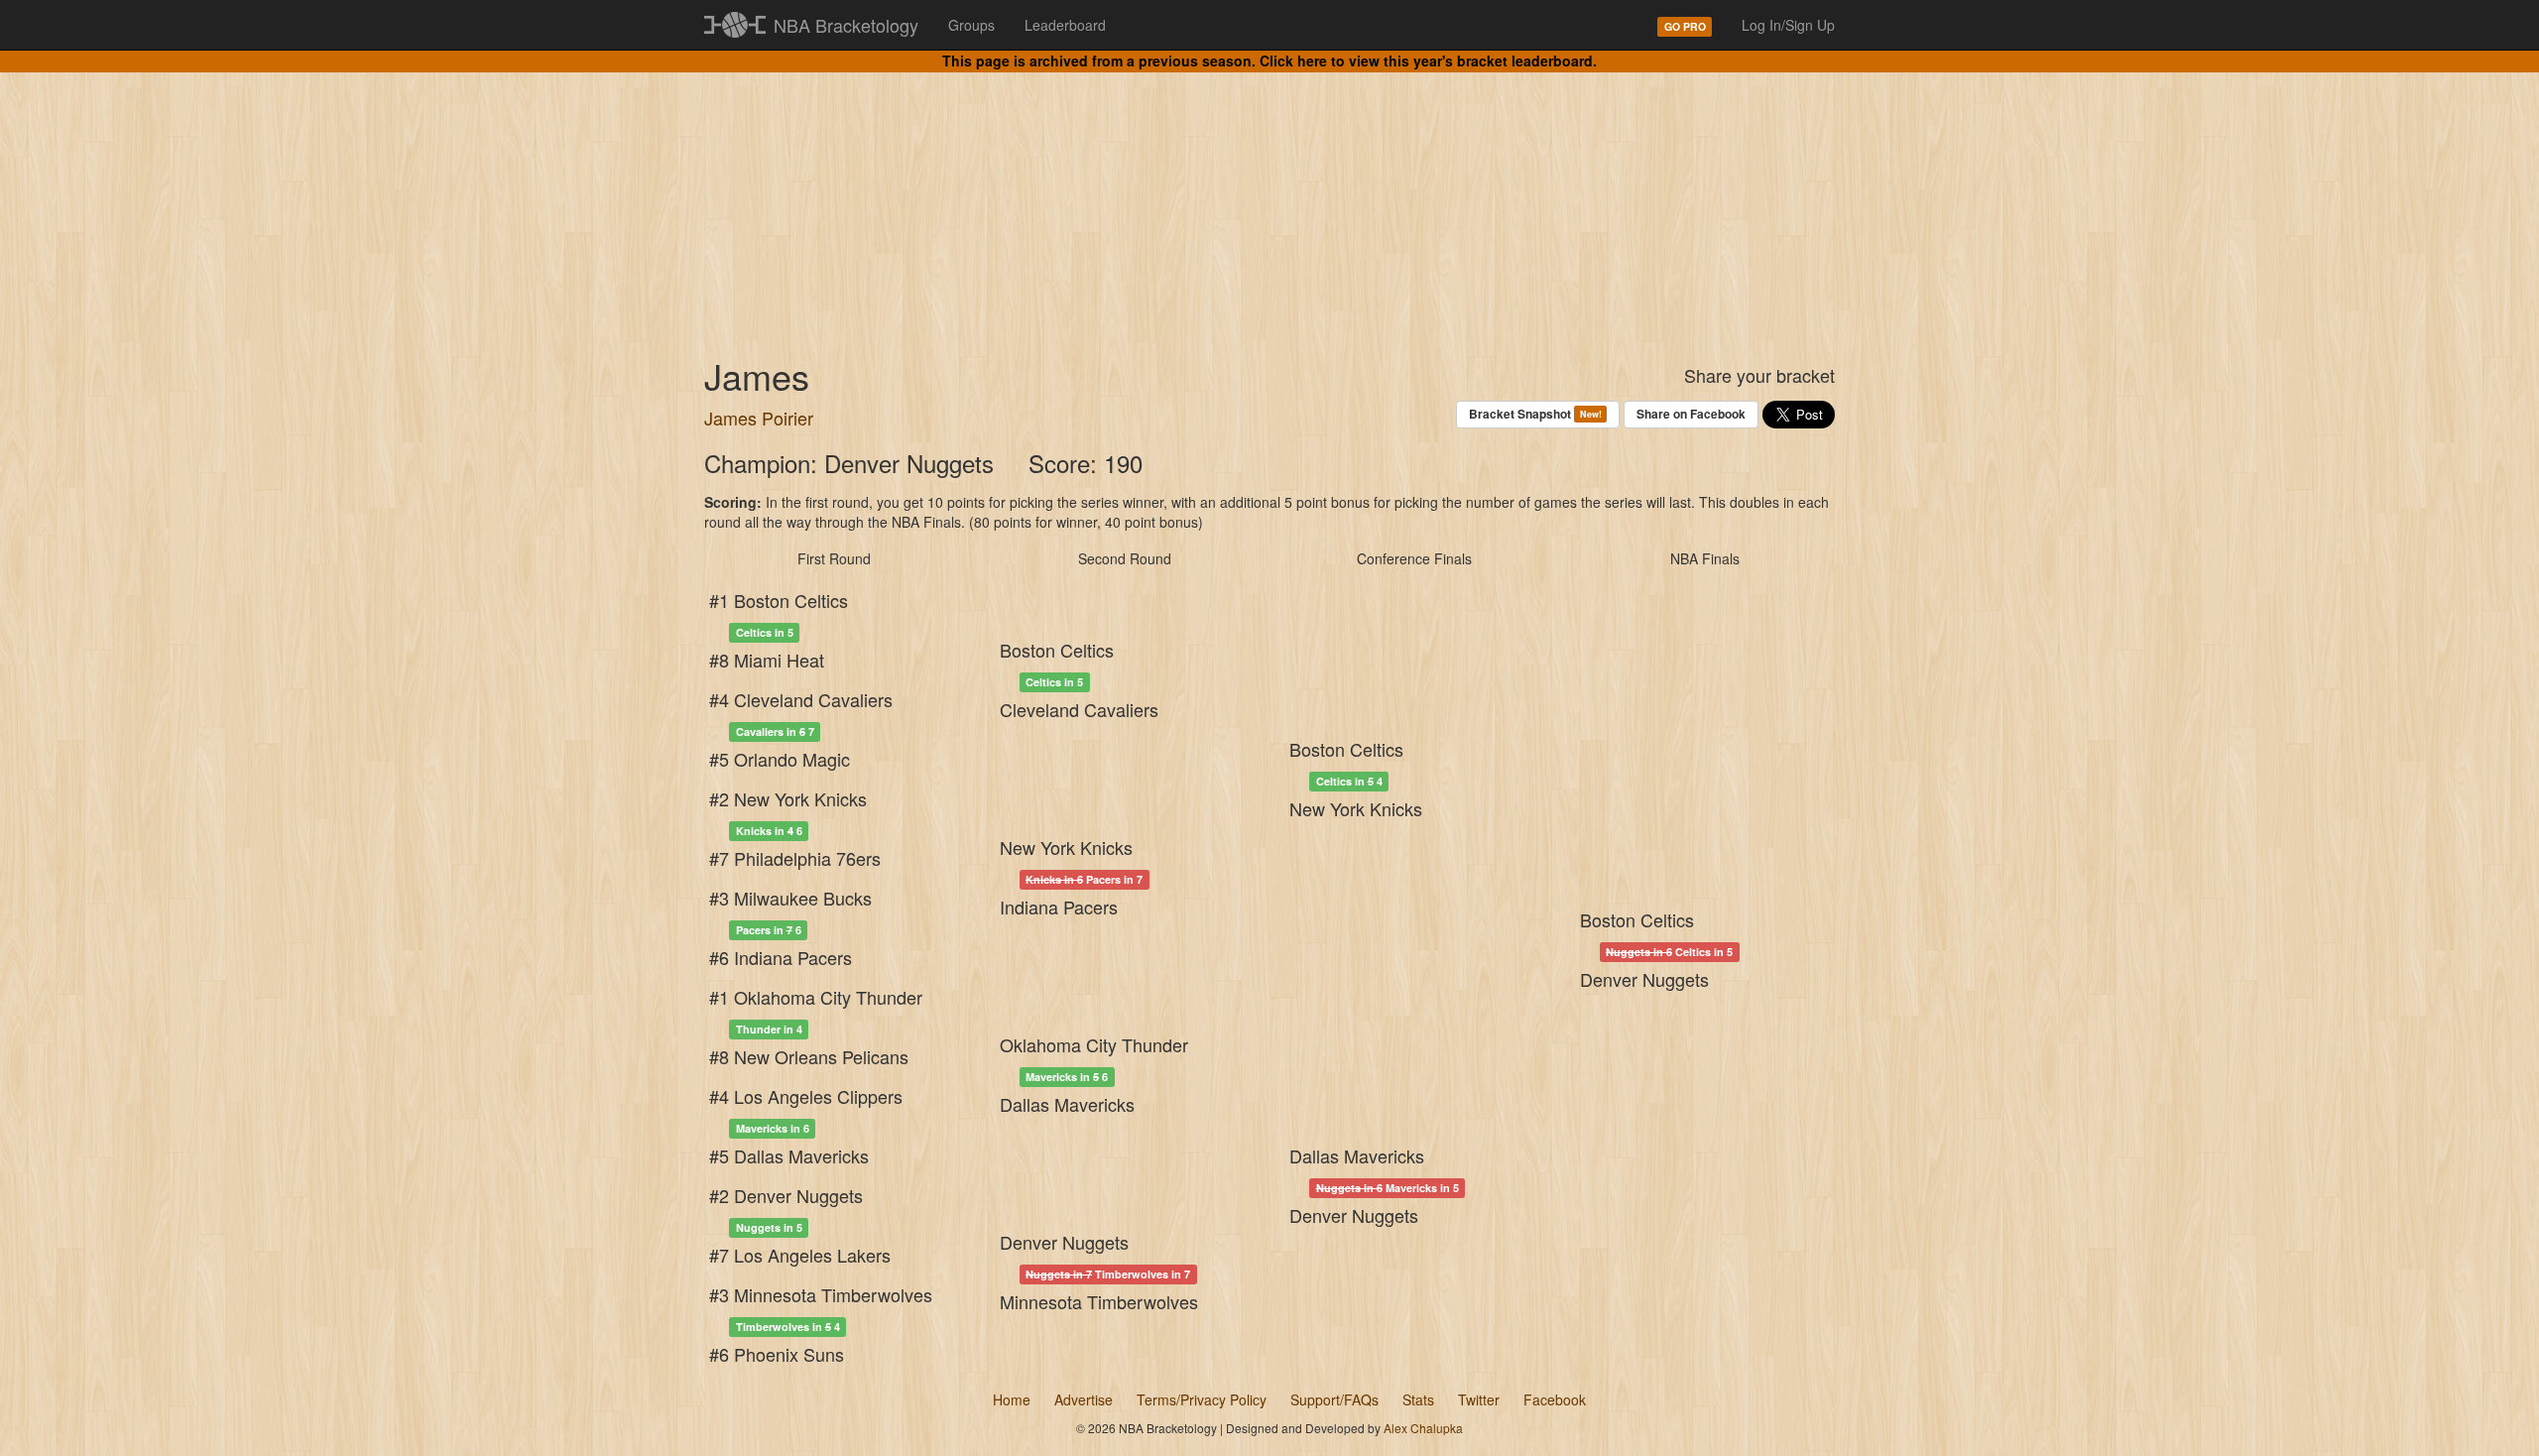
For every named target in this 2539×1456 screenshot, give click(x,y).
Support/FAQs (1334, 1399)
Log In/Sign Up (1788, 25)
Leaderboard (1065, 25)
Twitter (1479, 1399)
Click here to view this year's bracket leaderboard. (1428, 61)
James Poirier (759, 418)
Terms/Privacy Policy (1202, 1399)
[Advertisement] (1269, 198)
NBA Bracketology (846, 25)
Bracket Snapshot (1535, 414)
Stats (1418, 1399)
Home (1012, 1399)
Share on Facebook (1691, 414)
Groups (971, 25)
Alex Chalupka (1423, 1428)
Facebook (1555, 1399)
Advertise (1084, 1399)
